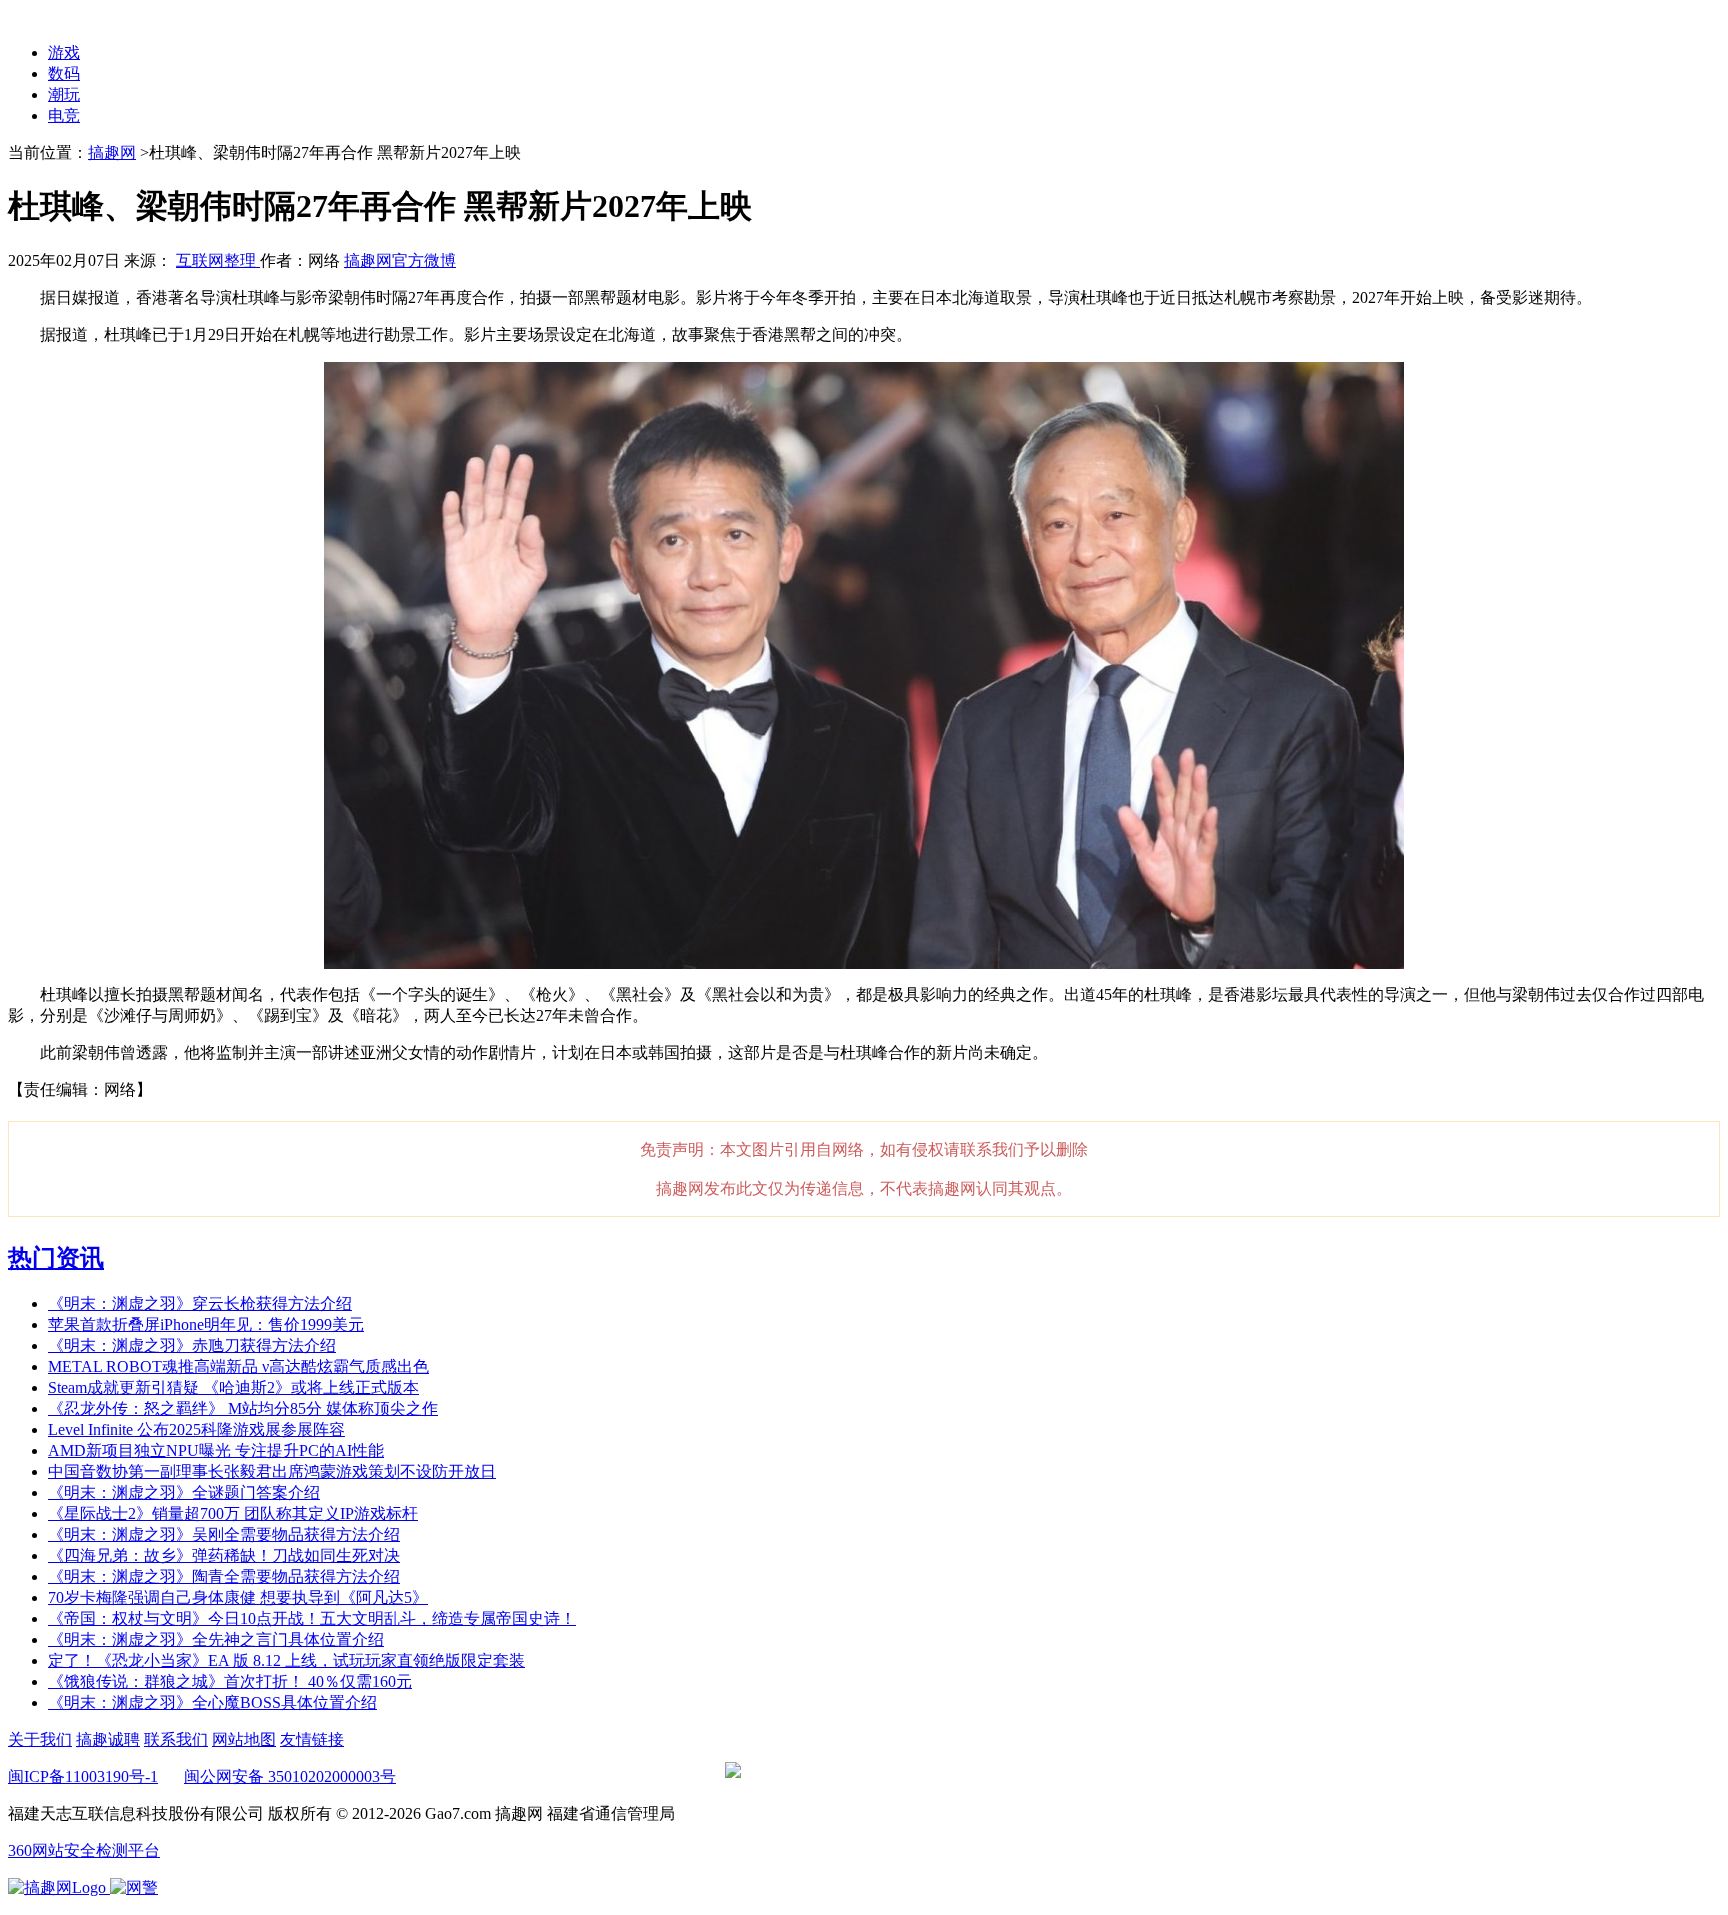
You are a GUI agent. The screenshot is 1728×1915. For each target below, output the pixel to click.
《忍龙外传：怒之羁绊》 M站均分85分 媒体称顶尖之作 (243, 1408)
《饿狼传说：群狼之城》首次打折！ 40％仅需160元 (230, 1681)
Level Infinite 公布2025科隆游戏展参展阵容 (196, 1429)
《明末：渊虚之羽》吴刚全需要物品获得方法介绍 (224, 1534)
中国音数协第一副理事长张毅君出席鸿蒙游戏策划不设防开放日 (272, 1471)
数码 (64, 73)
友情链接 (312, 1739)
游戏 (64, 52)
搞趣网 (112, 152)
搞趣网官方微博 (400, 260)
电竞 (64, 115)
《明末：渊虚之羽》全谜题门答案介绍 (184, 1492)
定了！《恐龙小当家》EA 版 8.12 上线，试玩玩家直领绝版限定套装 (286, 1660)
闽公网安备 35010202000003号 (290, 1776)
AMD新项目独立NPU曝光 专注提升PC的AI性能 (216, 1450)
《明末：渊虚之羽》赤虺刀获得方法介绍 (192, 1345)
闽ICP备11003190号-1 (83, 1776)
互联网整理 (218, 260)
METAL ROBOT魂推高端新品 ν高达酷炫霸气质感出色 (238, 1366)
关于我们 (40, 1739)
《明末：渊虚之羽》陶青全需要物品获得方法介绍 (224, 1576)
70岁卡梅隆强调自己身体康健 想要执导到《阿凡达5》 (238, 1597)
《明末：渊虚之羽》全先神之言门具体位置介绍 (216, 1639)
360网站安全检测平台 (84, 1850)
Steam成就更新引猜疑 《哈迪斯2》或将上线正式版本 (233, 1387)
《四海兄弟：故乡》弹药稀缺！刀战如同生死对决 (224, 1555)
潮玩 (64, 94)
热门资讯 (56, 1258)
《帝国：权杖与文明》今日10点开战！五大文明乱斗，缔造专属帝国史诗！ (312, 1618)
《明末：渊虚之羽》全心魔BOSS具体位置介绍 (212, 1702)
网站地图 (244, 1739)
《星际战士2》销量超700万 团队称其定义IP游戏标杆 (233, 1513)
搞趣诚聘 (108, 1739)
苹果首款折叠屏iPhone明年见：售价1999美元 (206, 1324)
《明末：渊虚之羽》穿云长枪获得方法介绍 (200, 1303)
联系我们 (176, 1739)
